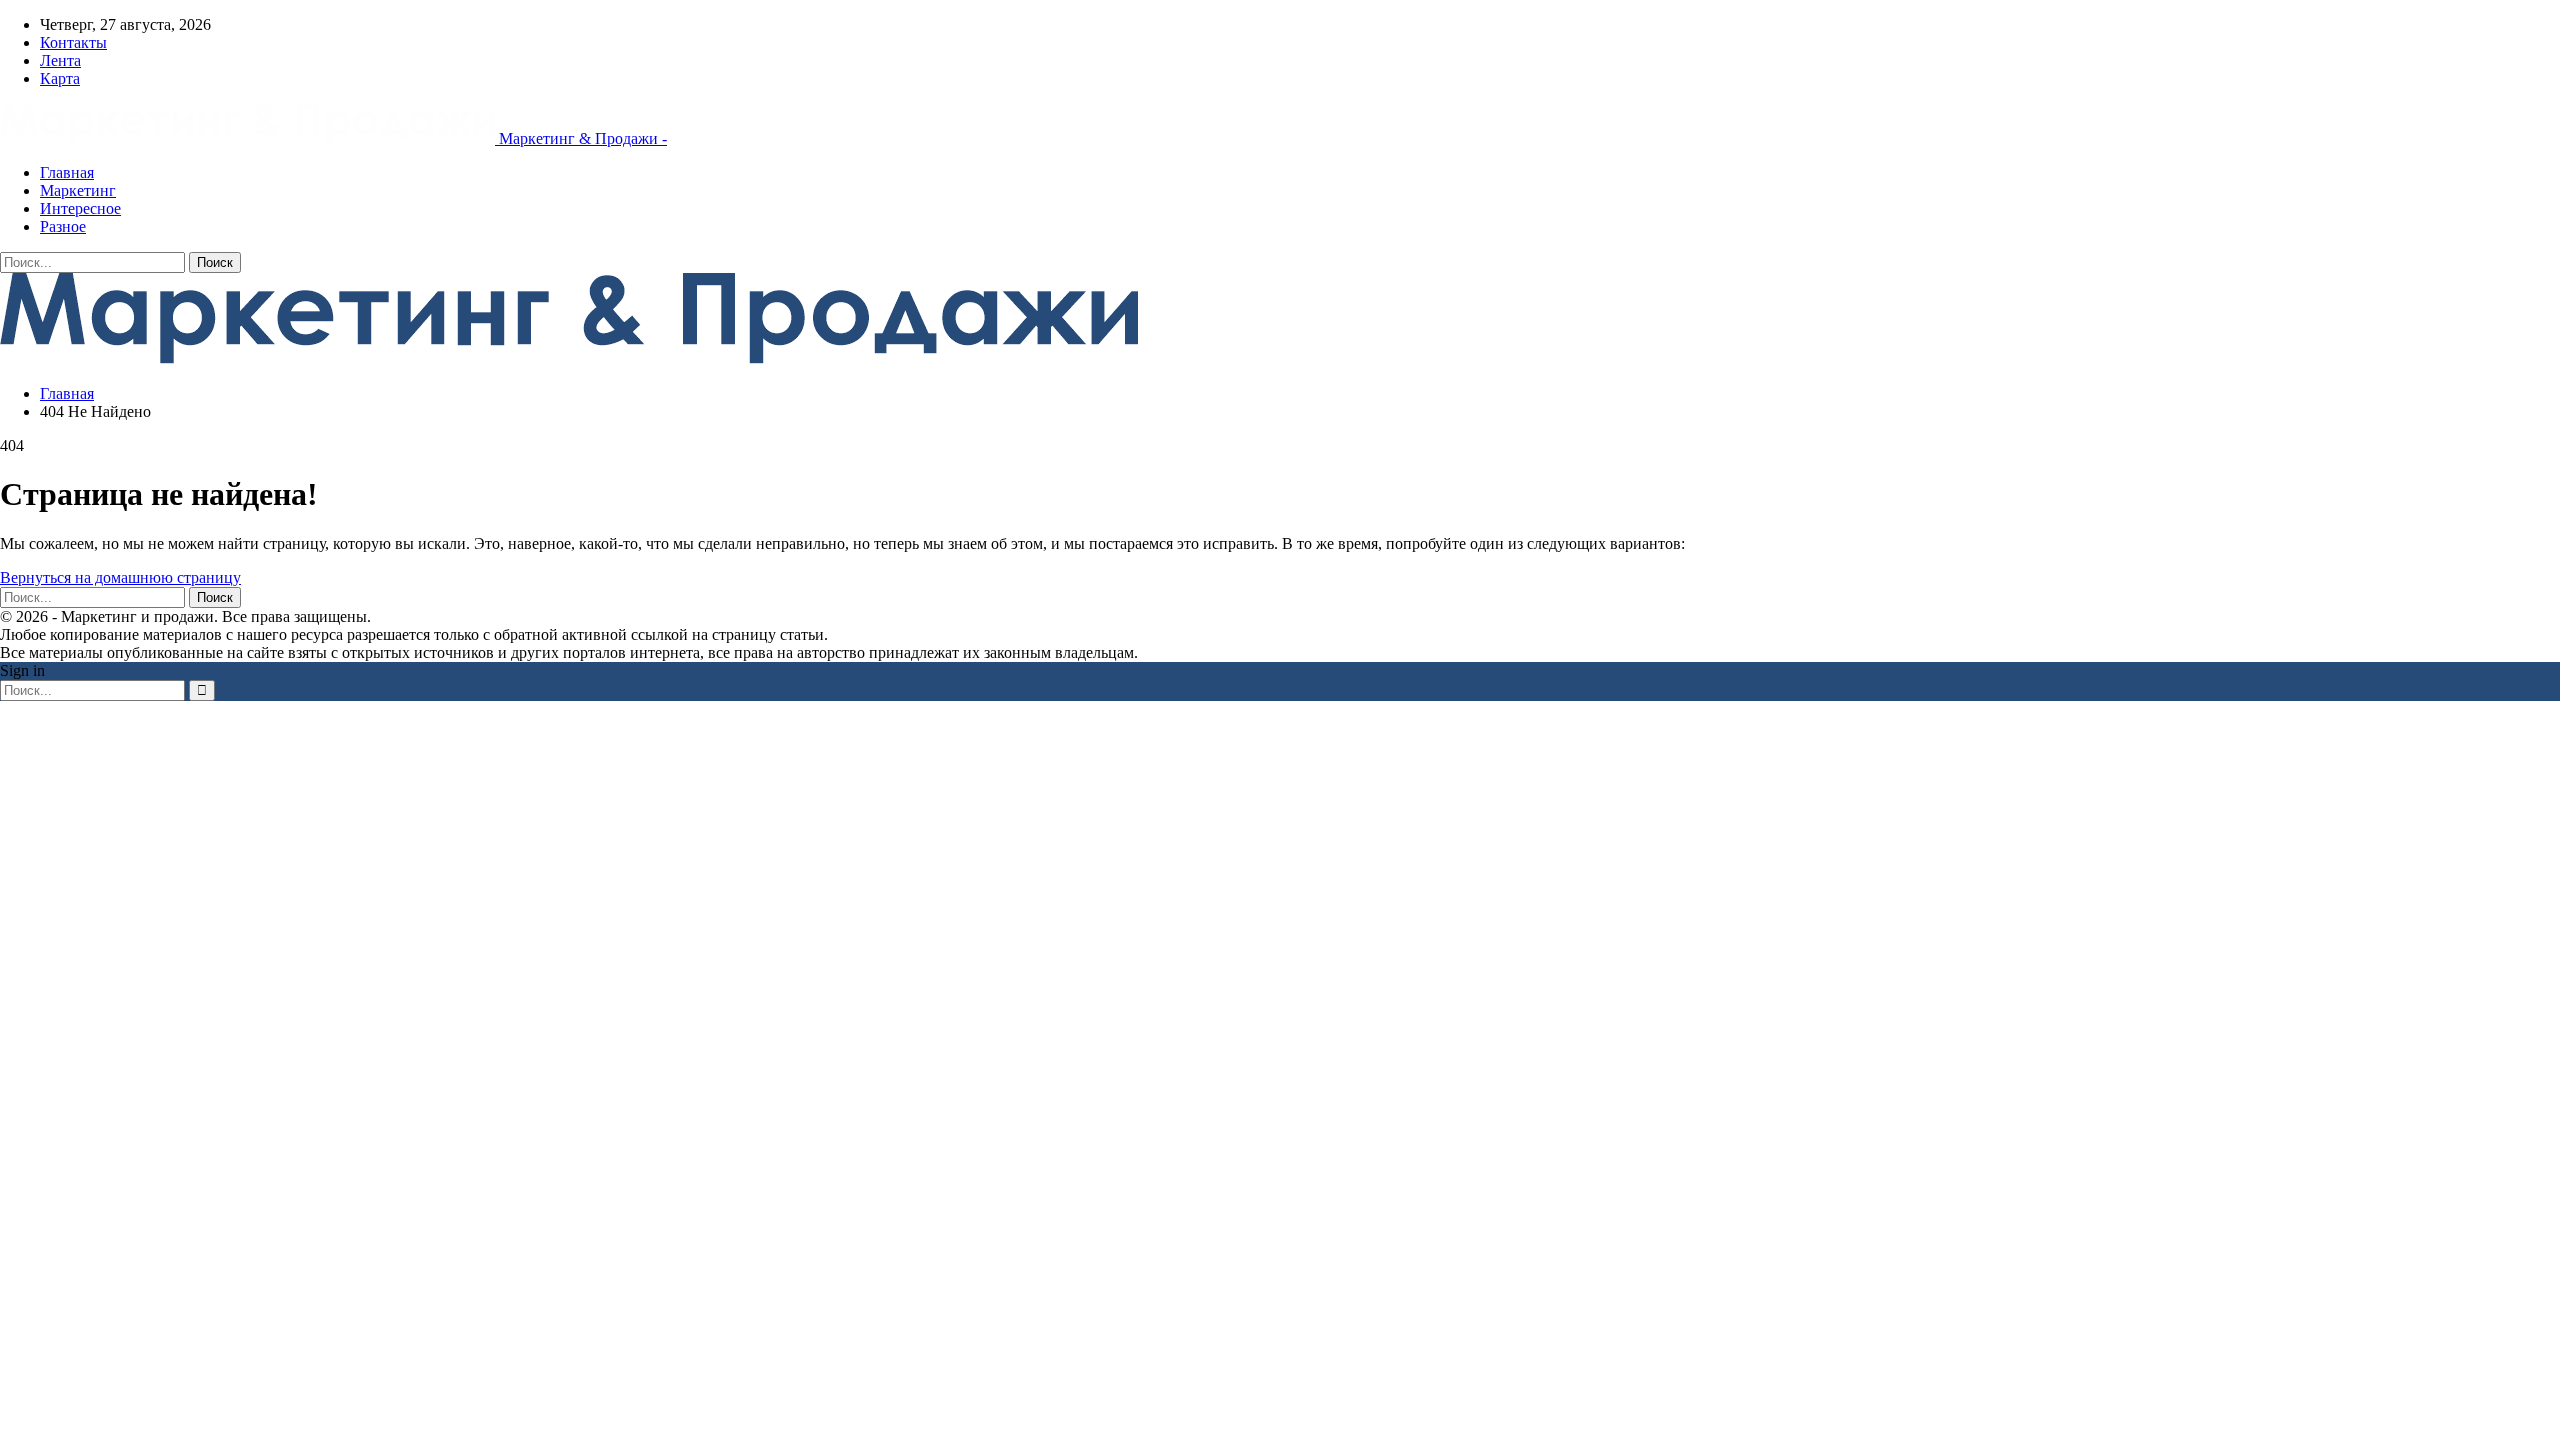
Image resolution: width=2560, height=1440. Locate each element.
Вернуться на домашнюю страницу (120, 577)
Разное (63, 226)
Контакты (73, 42)
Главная (67, 172)
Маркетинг (78, 190)
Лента (60, 60)
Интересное (80, 208)
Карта (60, 78)
